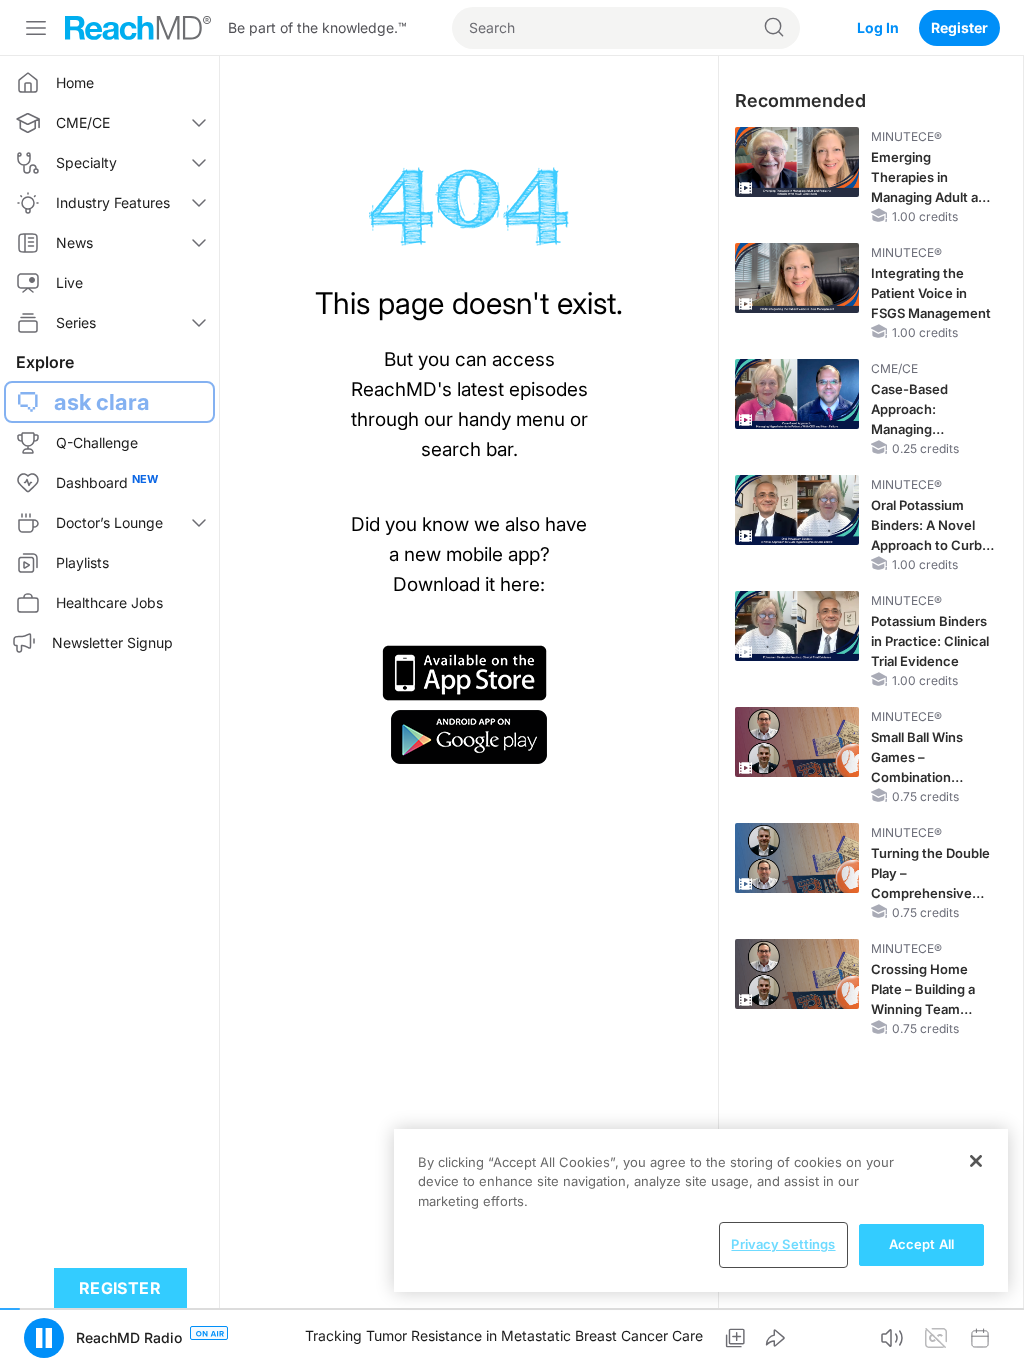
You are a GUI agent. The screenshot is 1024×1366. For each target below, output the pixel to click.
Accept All (921, 1244)
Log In (878, 27)
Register (959, 27)
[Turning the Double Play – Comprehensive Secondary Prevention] (797, 858)
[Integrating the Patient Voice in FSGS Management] (797, 278)
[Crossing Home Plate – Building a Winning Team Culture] (797, 974)
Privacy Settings (783, 1244)
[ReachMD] (138, 28)
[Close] (976, 1161)
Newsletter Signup (112, 642)
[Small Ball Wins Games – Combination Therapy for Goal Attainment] (797, 742)
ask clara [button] (102, 402)
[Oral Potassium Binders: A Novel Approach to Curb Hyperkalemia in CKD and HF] (797, 510)
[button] (735, 1338)
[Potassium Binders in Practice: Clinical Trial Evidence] (797, 626)
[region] (701, 1210)
